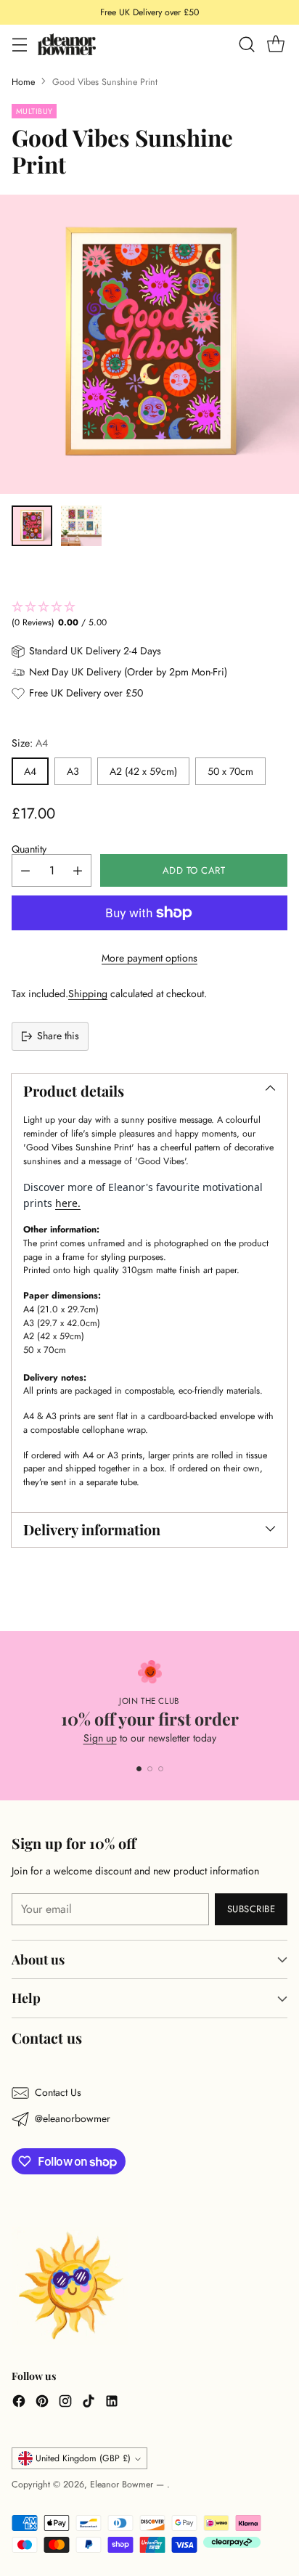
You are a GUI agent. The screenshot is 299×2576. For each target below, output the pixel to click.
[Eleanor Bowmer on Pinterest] (42, 2403)
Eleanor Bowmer (123, 2484)
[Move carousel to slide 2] (150, 1769)
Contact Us (58, 2092)
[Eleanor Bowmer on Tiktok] (89, 2403)
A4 (30, 771)
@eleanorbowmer (73, 2118)
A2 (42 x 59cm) (143, 771)
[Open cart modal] (275, 45)
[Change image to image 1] (32, 526)
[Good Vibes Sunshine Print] (149, 344)
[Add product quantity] (78, 870)
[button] (149, 615)
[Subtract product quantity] (25, 870)
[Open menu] (19, 45)
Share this (58, 1036)
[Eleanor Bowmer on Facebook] (19, 2403)
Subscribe (251, 1909)
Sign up (100, 1738)
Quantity (29, 849)
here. (68, 1203)
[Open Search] (246, 45)
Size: (30, 743)
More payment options (149, 958)
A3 (73, 771)
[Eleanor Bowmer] (67, 44)
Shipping (88, 994)
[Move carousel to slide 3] (161, 1769)
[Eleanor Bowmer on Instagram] (65, 2403)
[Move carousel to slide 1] (139, 1769)
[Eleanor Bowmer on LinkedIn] (112, 2403)
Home (23, 82)
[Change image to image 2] (81, 526)
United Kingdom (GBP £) (83, 2458)
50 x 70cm (230, 771)
